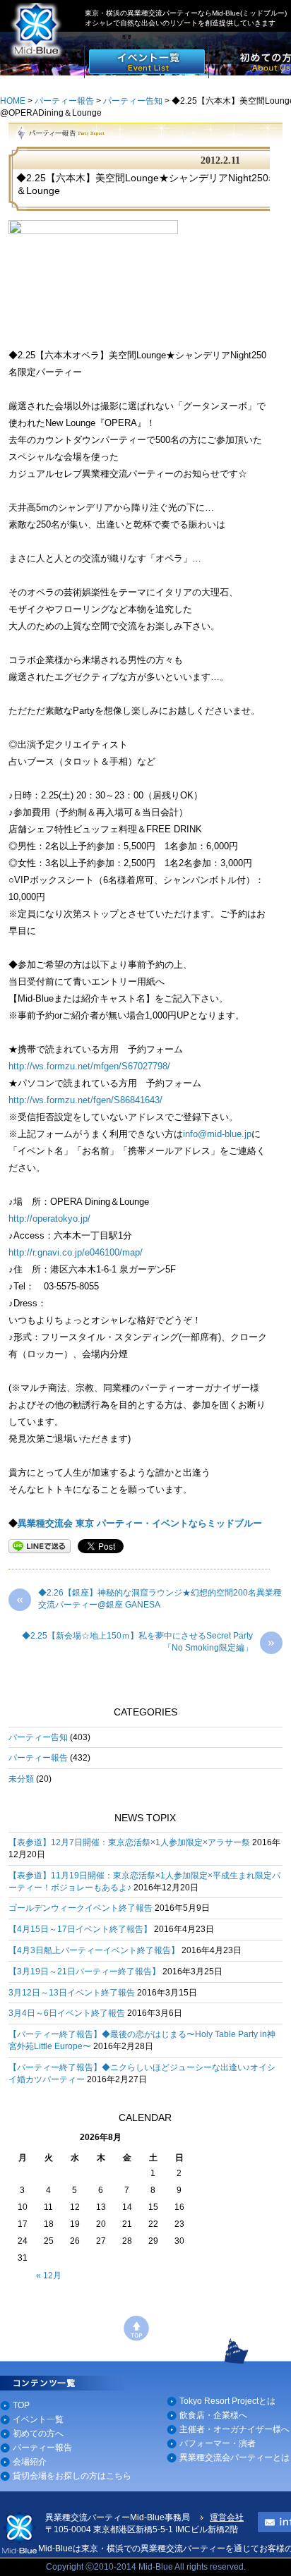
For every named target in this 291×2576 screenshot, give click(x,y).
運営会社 (227, 2517)
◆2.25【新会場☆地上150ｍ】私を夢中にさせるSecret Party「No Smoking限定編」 (148, 1642)
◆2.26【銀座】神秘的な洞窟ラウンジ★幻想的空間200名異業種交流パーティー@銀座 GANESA (149, 1599)
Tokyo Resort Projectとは (227, 2401)
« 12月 (49, 2276)
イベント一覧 (38, 2419)
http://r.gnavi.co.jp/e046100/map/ (76, 1252)
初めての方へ (38, 2434)
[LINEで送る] (40, 1545)
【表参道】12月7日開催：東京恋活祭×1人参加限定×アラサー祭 (129, 1842)
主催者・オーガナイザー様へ (234, 2429)
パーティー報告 (64, 101)
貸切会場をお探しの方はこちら (72, 2476)
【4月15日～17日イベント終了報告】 (80, 1929)
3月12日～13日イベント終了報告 (72, 1993)
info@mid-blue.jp (217, 1134)
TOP (21, 2405)
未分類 (21, 1779)
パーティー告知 (133, 101)
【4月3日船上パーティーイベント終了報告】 (94, 1950)
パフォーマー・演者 (218, 2443)
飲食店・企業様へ (213, 2415)
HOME (13, 101)
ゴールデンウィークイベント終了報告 (81, 1908)
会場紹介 (30, 2462)
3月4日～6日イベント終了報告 (67, 2013)
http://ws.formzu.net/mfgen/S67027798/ (89, 1066)
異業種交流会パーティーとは (234, 2457)
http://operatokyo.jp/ (49, 1219)
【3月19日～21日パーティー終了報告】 (84, 1972)
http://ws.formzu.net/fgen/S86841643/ (85, 1100)
